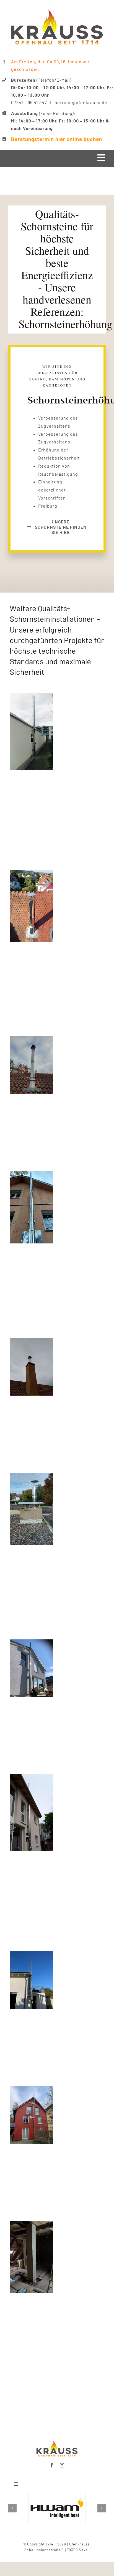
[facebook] (52, 2465)
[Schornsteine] (31, 1643)
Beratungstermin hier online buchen (57, 139)
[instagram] (62, 2465)
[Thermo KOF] (31, 1778)
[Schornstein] (31, 697)
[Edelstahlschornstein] (31, 1955)
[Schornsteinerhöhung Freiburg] (57, 2442)
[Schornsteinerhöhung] (31, 873)
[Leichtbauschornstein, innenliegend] (31, 2225)
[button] (12, 2508)
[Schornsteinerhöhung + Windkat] (31, 1040)
